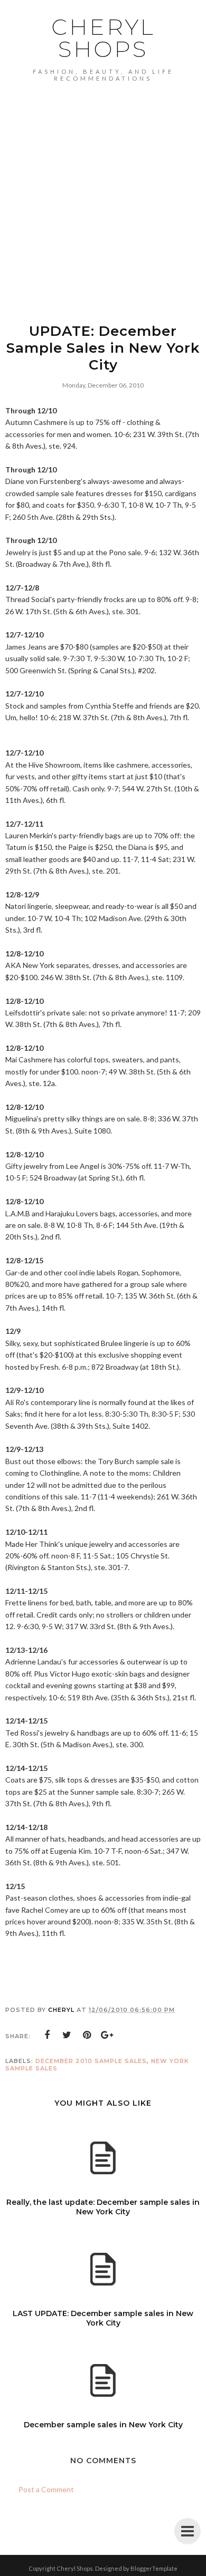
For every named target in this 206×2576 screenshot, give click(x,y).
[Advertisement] (103, 190)
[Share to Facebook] (47, 2035)
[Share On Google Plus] (107, 2035)
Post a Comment (46, 2489)
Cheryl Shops (103, 38)
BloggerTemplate (154, 2568)
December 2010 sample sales (91, 2061)
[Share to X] (67, 2035)
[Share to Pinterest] (87, 2035)
